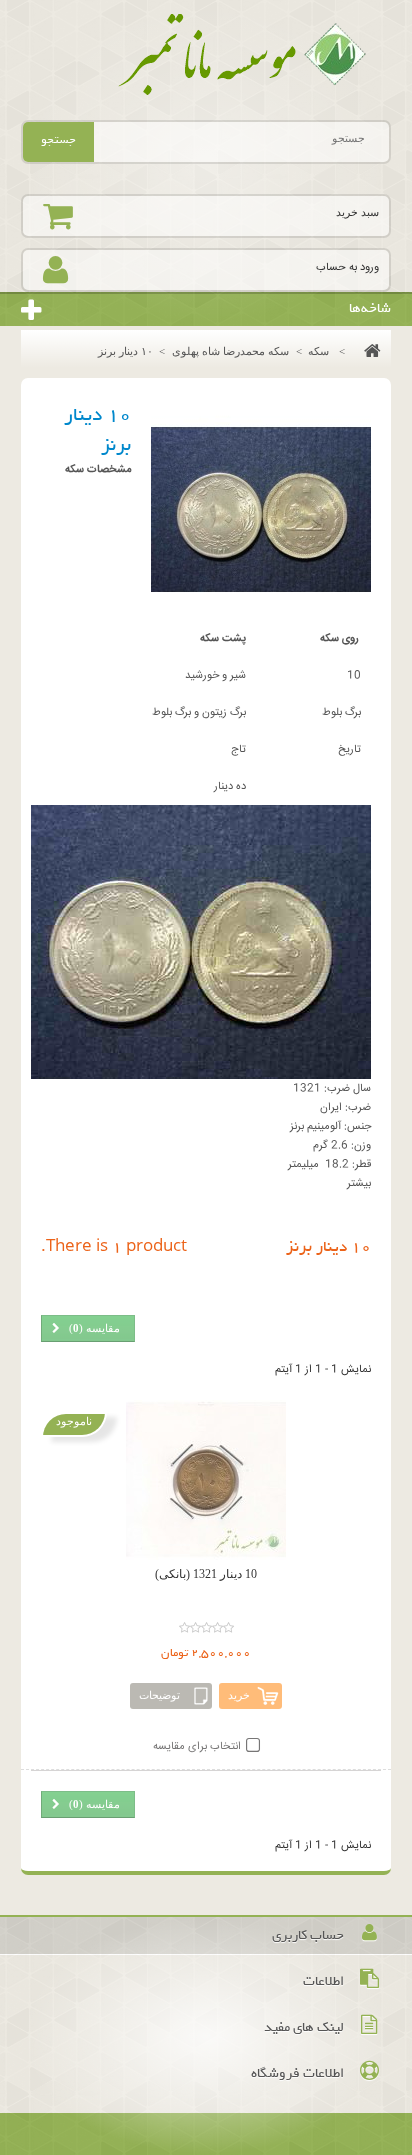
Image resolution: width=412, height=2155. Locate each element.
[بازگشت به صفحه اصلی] (367, 351)
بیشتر (359, 1183)
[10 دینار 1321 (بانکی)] (206, 1480)
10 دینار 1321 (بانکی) (206, 1574)
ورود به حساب (347, 267)
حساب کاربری (308, 1935)
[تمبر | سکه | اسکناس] (206, 55)
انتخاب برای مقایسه (197, 1746)
